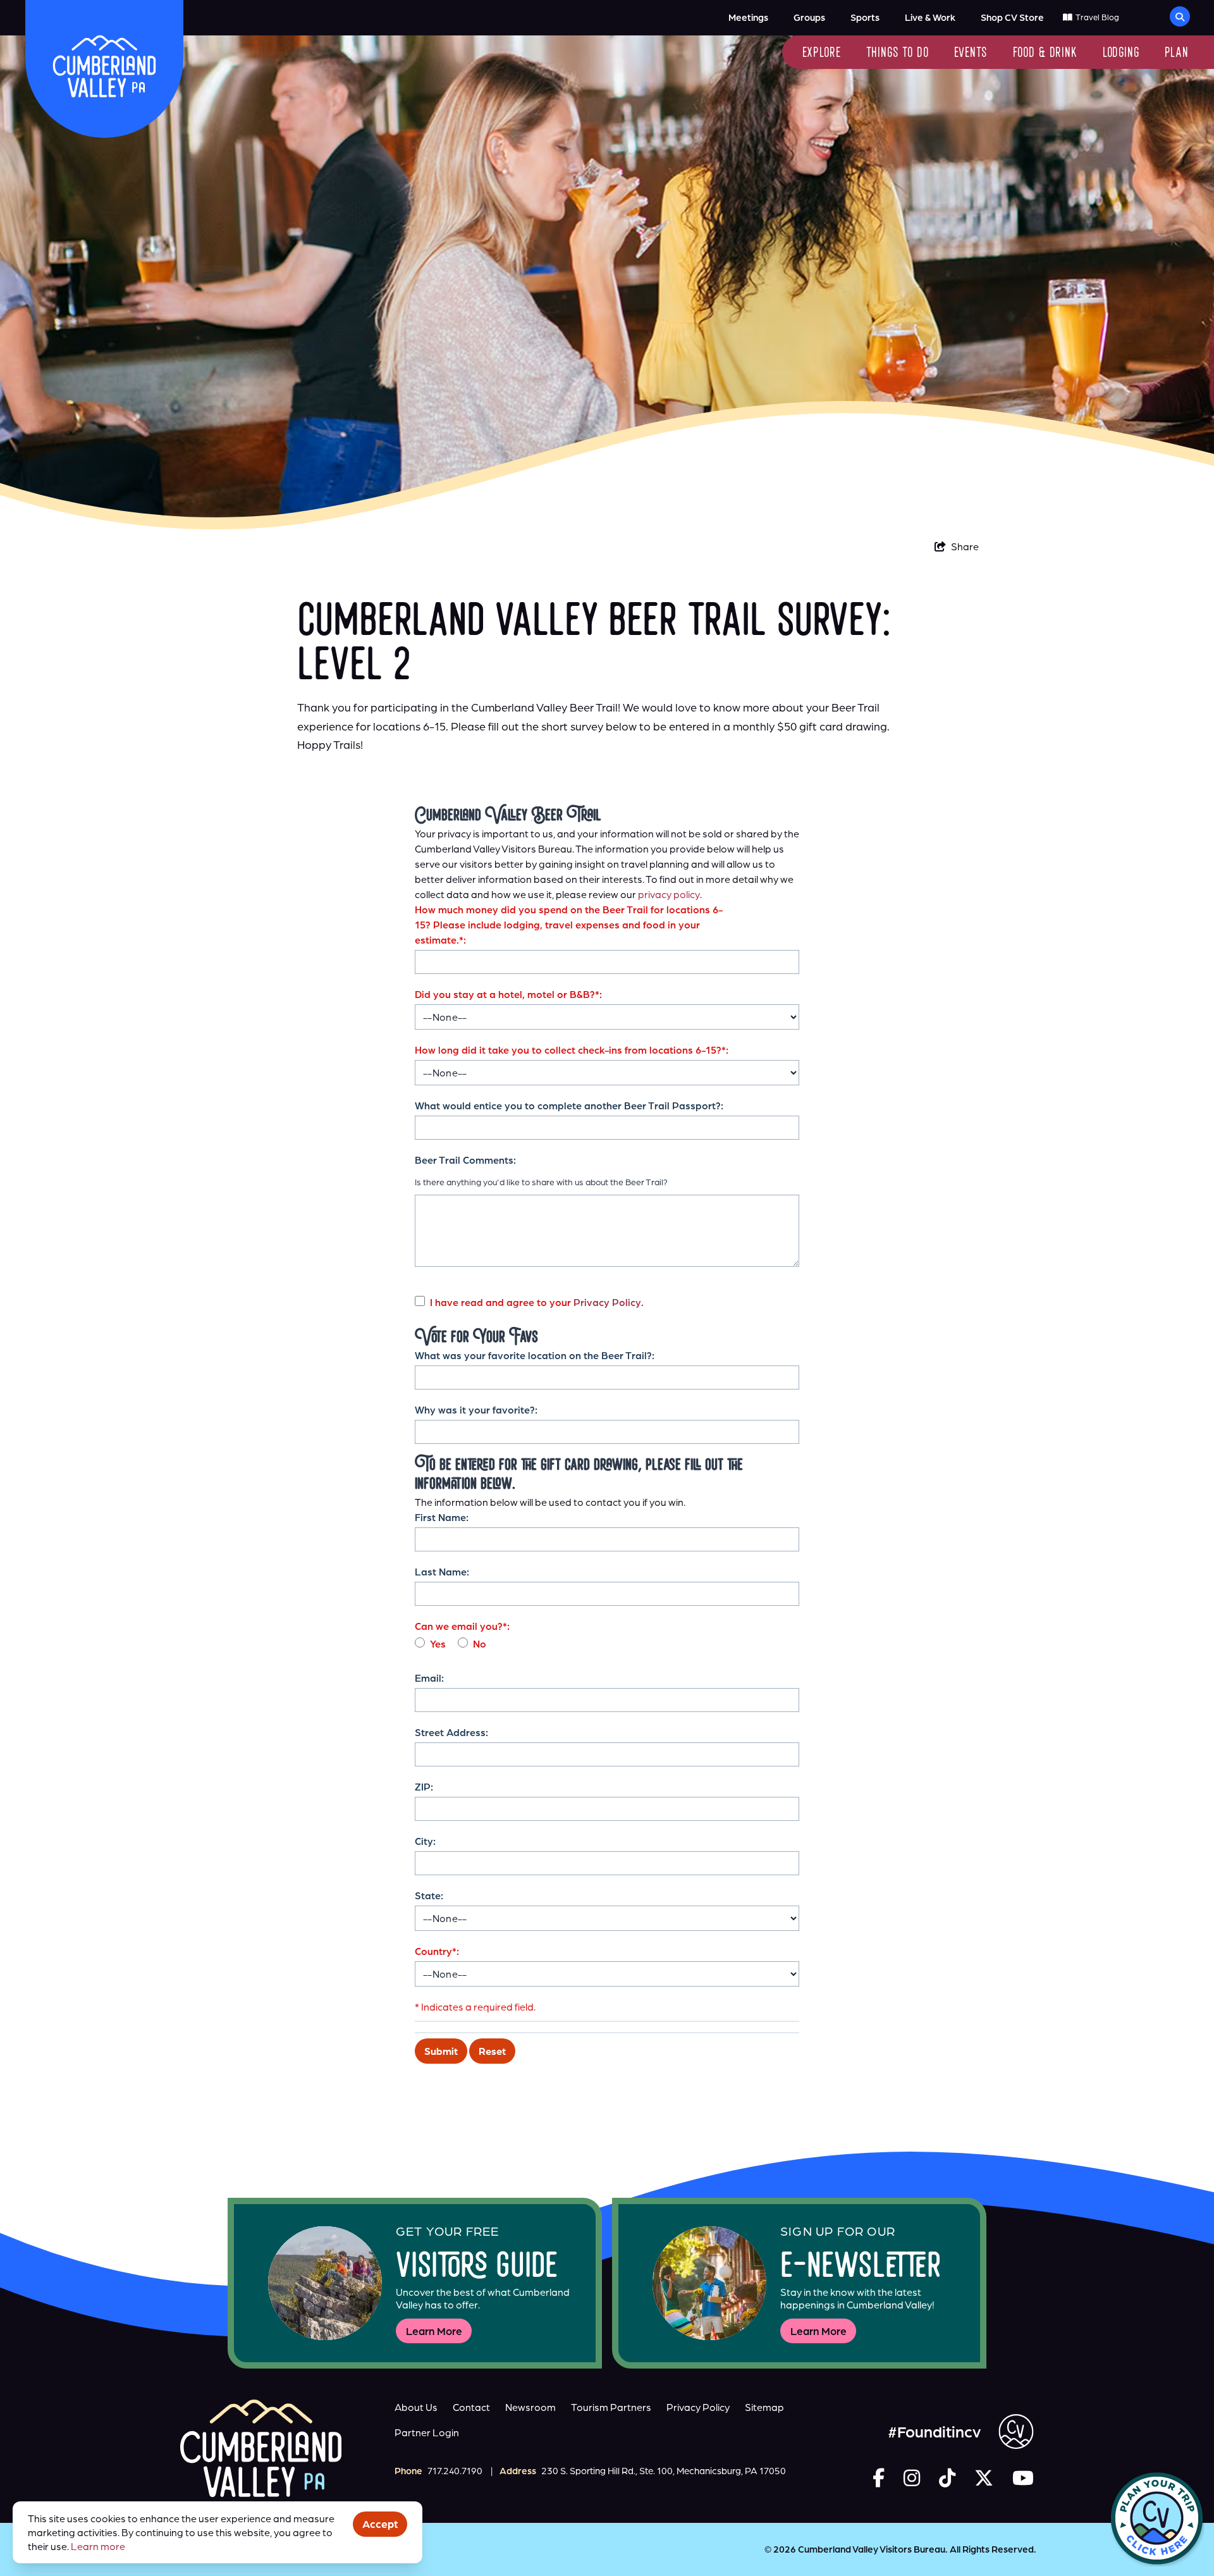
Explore (822, 53)
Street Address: (451, 1732)
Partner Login (427, 2432)
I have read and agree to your (537, 1302)
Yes (438, 1644)
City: (425, 1841)
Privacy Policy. (609, 1302)
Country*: (437, 1951)
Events (971, 53)
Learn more (98, 2546)
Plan (1177, 53)
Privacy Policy (698, 2407)
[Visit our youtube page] (1023, 2478)
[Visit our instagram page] (912, 2478)
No (480, 1644)
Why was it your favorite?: (476, 1410)
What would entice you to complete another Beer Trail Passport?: (569, 1106)
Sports (865, 17)
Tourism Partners (611, 2407)
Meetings (748, 17)
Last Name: (442, 1572)
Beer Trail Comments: (465, 1160)
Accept (380, 2524)
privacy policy (669, 894)
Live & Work (930, 17)
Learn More (434, 2331)
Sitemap (764, 2407)
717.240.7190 (455, 2471)
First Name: (442, 1517)
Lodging (1121, 53)
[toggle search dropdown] (1180, 16)
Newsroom (530, 2407)
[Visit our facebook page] (879, 2478)
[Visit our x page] (984, 2478)
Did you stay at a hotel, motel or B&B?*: (508, 994)
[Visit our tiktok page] (947, 2478)
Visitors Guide (477, 2268)
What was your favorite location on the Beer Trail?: (535, 1355)
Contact (471, 2407)
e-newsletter (861, 2268)
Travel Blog (1097, 17)
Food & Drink (1045, 53)
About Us (416, 2407)
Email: (429, 1678)
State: (429, 1895)
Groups (809, 17)
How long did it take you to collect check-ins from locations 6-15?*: (572, 1050)
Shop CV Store (1012, 17)
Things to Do (898, 53)
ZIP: (424, 1787)
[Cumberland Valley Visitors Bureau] (104, 66)
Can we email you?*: (462, 1626)
